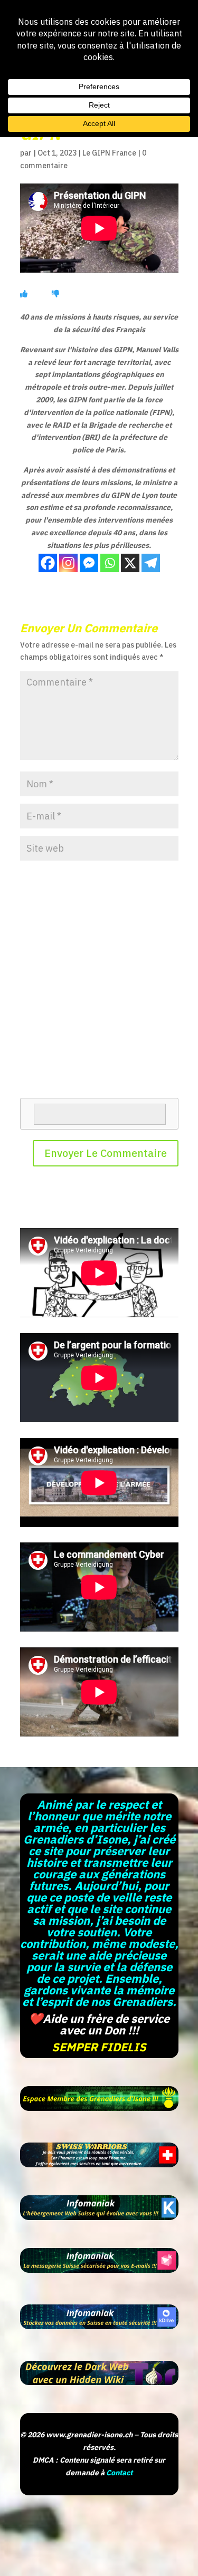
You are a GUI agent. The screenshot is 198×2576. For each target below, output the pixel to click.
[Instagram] (68, 563)
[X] (130, 563)
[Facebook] (48, 563)
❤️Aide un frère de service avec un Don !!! (99, 2024)
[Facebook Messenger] (89, 563)
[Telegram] (151, 563)
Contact (119, 2473)
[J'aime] (24, 294)
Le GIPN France (109, 153)
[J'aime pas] (55, 294)
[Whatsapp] (110, 563)
